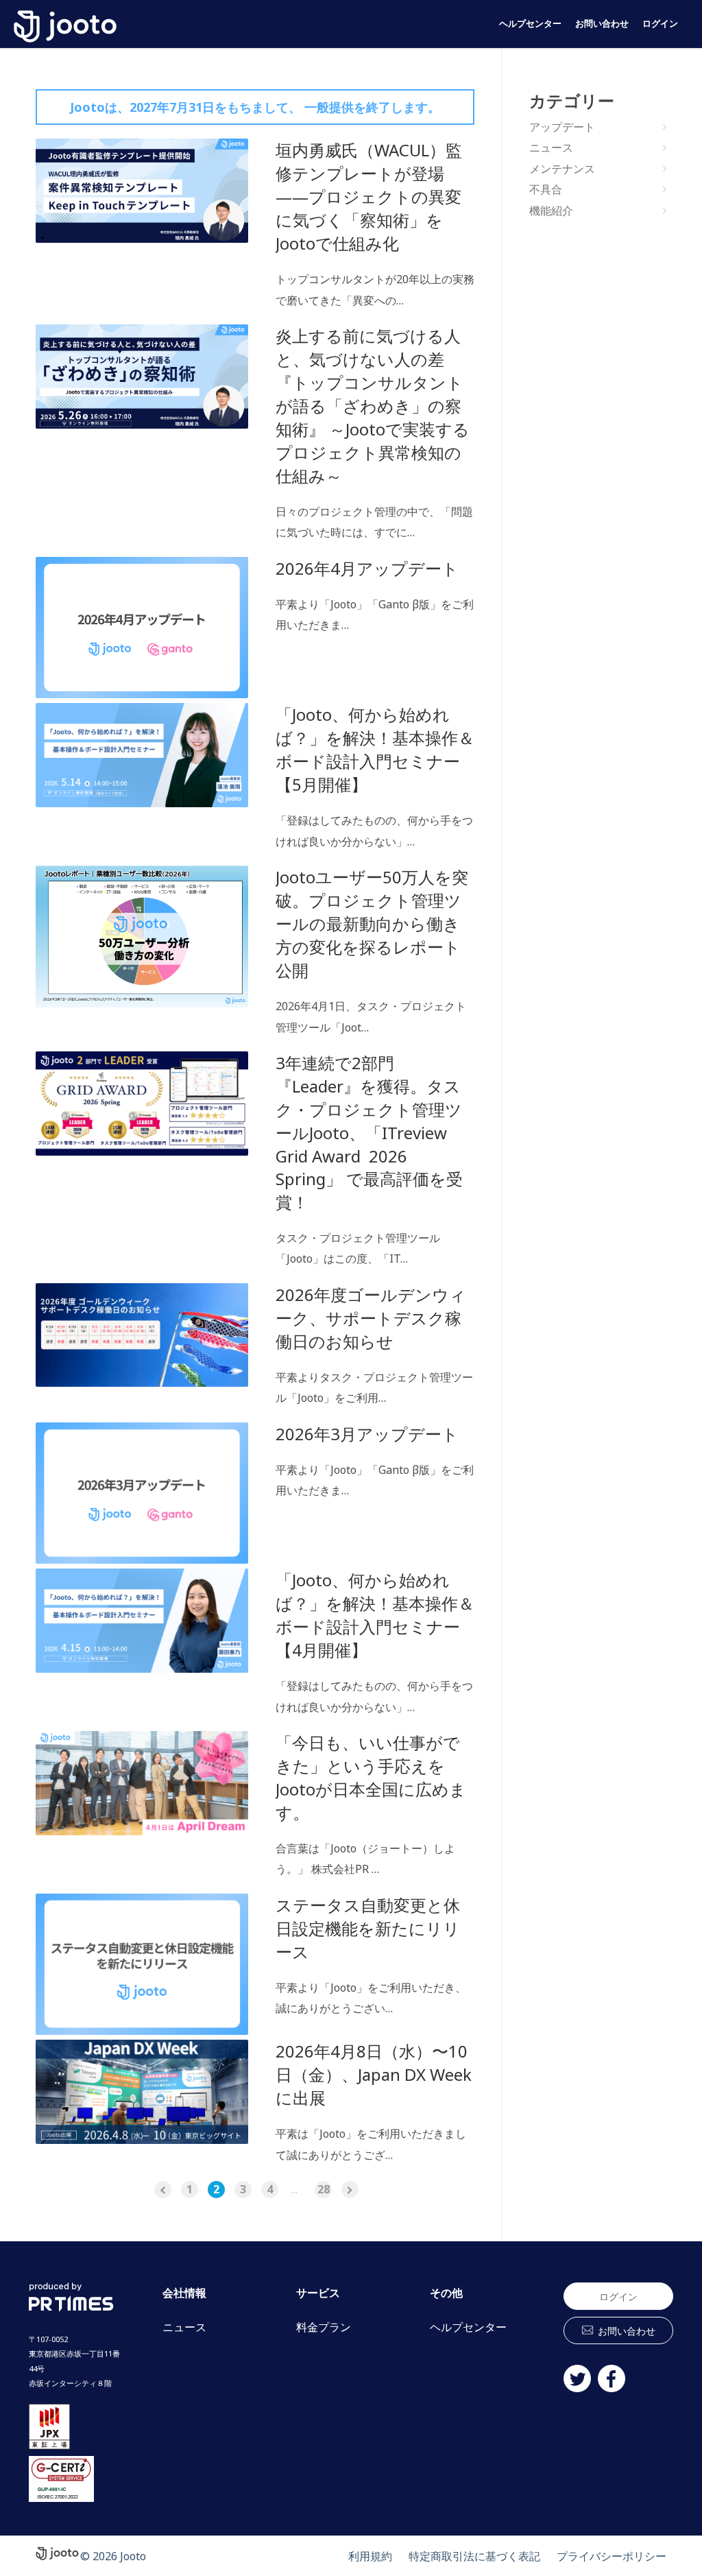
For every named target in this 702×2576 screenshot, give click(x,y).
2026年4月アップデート (367, 568)
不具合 (546, 189)
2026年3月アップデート (367, 1434)
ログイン (660, 24)
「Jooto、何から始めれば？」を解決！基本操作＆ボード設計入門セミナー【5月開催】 (375, 749)
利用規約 (370, 2556)
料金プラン (324, 2327)
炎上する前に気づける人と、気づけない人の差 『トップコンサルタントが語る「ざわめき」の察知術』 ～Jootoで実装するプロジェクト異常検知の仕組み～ (373, 406)
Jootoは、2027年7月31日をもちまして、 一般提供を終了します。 (255, 107)
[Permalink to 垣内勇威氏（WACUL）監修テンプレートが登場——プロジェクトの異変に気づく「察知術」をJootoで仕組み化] (142, 191)
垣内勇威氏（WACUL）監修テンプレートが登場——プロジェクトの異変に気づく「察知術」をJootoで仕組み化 (369, 196)
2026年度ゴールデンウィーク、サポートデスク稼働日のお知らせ (371, 1318)
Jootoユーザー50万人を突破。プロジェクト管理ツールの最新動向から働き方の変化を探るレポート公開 (372, 923)
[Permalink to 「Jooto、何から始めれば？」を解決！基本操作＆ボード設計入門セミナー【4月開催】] (142, 1621)
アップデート (562, 127)
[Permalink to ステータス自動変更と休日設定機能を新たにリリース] (142, 1965)
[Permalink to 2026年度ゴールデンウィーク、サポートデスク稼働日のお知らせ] (142, 1335)
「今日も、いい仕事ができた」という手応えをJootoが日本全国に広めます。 (371, 1777)
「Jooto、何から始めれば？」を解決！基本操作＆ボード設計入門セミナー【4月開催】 (375, 1615)
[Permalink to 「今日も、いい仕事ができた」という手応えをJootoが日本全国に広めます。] (142, 1783)
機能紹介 (551, 211)
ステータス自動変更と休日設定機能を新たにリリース (368, 1928)
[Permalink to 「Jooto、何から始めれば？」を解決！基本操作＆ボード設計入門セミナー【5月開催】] (142, 755)
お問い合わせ (602, 24)
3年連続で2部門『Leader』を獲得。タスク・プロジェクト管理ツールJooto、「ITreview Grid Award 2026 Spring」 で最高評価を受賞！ (369, 1132)
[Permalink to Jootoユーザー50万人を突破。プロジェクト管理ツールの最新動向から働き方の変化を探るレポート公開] (142, 937)
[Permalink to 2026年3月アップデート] (142, 1493)
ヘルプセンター (530, 24)
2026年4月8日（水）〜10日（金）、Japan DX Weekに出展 (374, 2074)
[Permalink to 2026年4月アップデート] (142, 628)
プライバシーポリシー (612, 2556)
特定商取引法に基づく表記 (474, 2556)
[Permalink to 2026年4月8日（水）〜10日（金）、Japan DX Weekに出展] (142, 2092)
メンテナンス (562, 169)
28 (324, 2189)
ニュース (551, 147)
